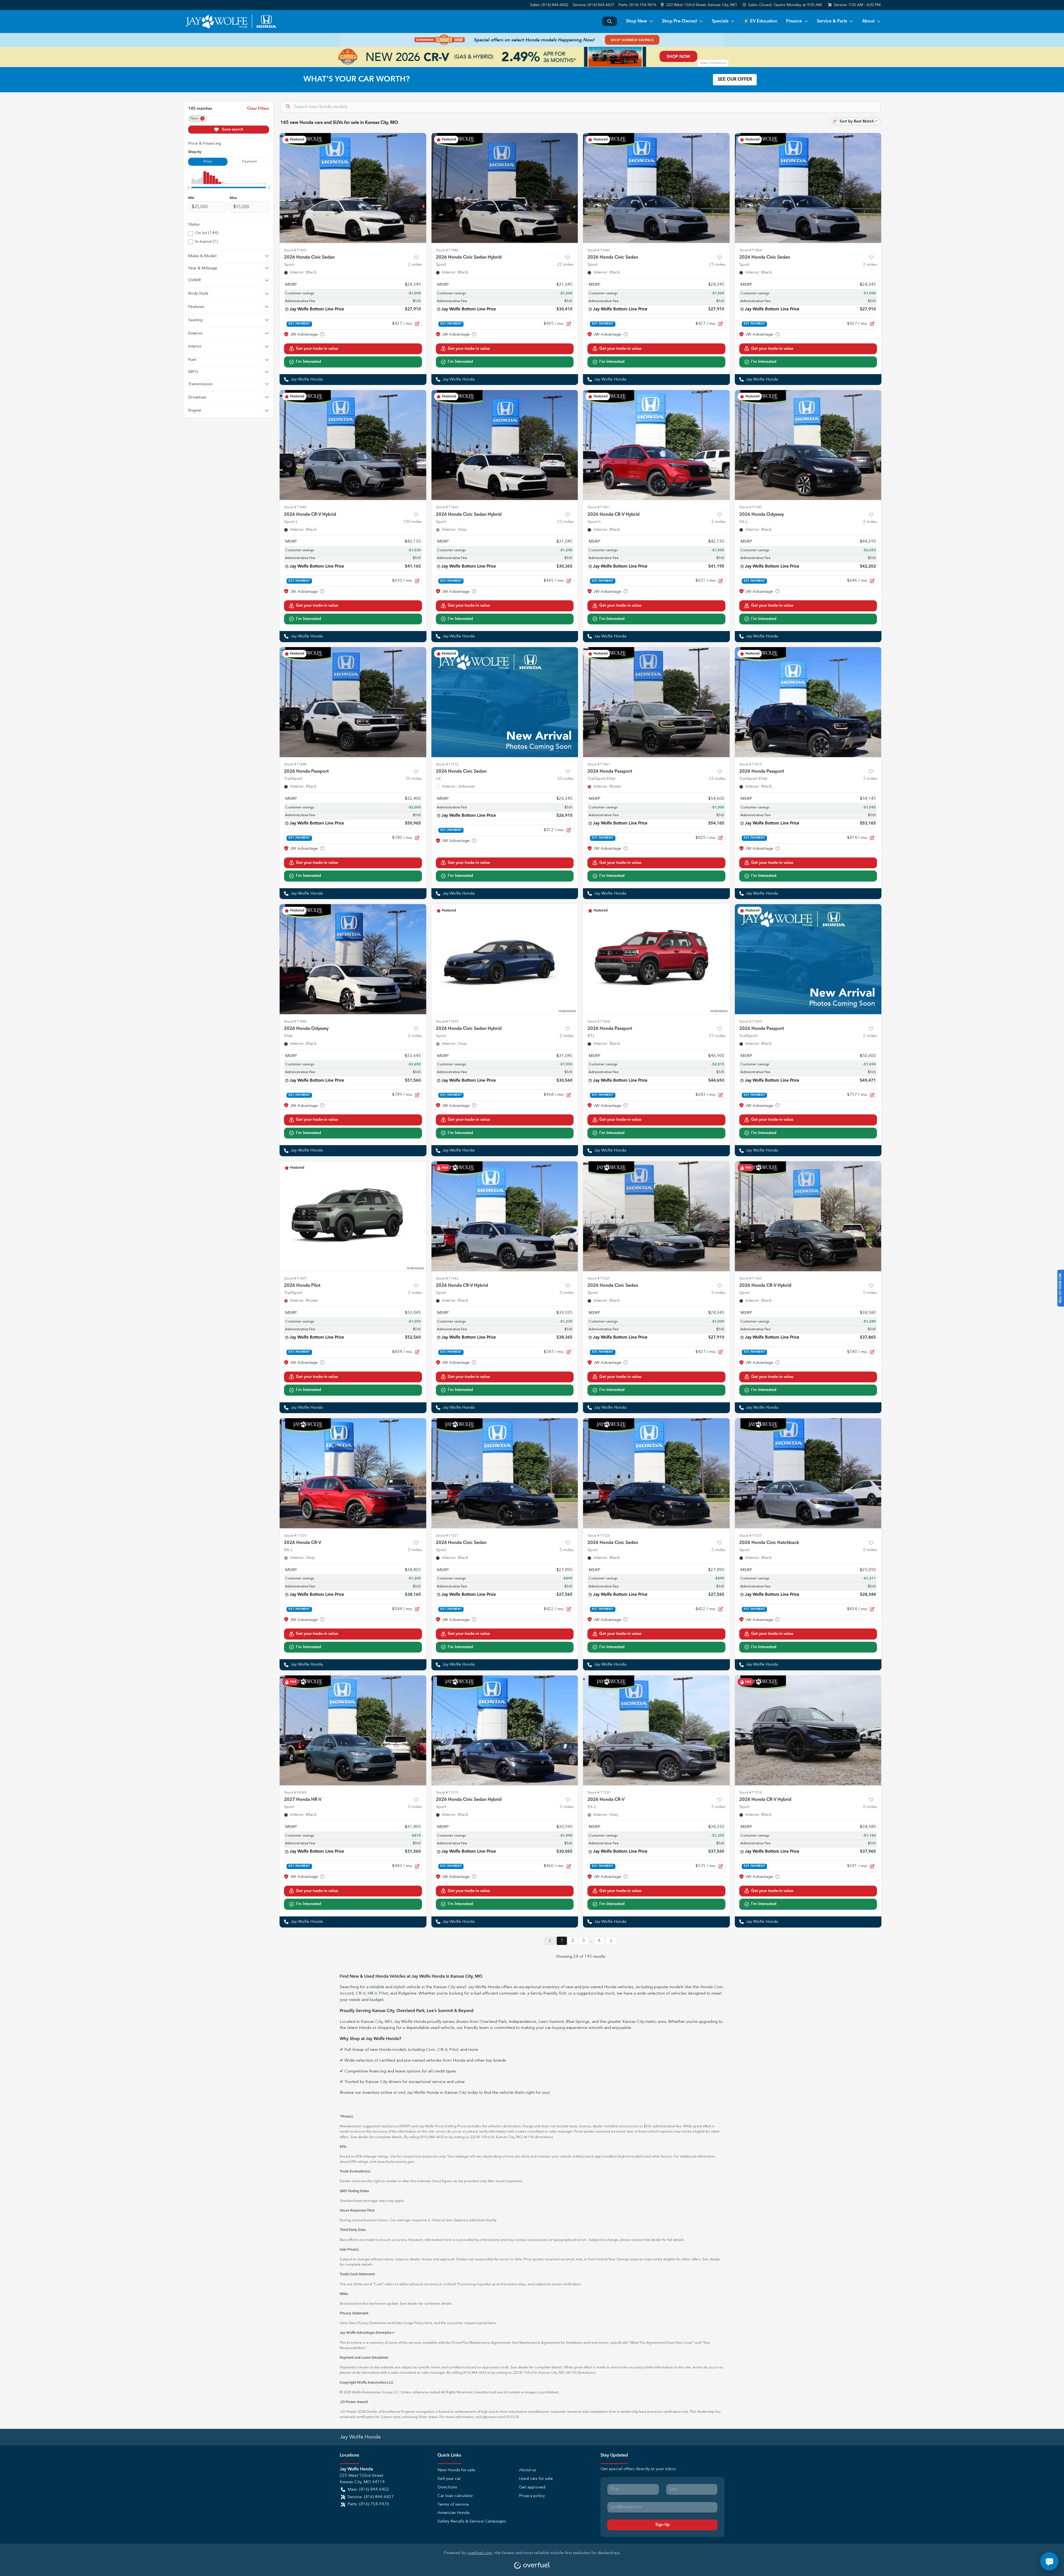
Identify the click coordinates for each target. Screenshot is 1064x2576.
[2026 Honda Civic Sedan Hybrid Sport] (505, 188)
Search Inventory (610, 21)
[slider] (188, 187)
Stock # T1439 (750, 1022)
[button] (699, 5)
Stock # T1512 (447, 764)
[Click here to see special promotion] (532, 40)
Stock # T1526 (599, 1536)
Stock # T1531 (447, 1536)
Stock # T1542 (447, 1279)
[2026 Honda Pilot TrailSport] (353, 1216)
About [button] (868, 21)
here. (493, 2323)
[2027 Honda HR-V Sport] (353, 1730)
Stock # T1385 (750, 507)
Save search (232, 129)
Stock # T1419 (750, 764)
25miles (717, 265)
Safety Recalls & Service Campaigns (472, 2522)
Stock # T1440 (599, 250)
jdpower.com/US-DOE (501, 2417)
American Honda (453, 2513)
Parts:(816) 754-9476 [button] (368, 2504)
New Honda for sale (456, 2470)
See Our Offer (735, 80)
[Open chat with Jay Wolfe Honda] (1049, 2561)
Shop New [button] (636, 21)
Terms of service (453, 2505)
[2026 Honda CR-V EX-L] (353, 1473)
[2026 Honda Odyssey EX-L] (808, 445)
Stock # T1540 (750, 1279)
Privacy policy (532, 2496)
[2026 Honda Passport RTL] (656, 959)
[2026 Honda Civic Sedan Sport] (353, 188)
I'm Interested (309, 362)
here (428, 2323)
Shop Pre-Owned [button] (679, 21)
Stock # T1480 (295, 1022)
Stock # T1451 (599, 507)
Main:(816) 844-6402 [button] (368, 2490)
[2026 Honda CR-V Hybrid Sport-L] (353, 445)
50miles (414, 779)
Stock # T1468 (599, 1022)
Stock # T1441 (599, 764)
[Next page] (611, 1941)
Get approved (532, 2487)
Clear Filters (258, 109)
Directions (447, 2487)
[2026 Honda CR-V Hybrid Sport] (505, 1216)
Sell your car (449, 2479)
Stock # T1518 (750, 1793)
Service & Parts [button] (832, 21)
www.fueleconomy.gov (395, 2162)
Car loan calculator (455, 2496)
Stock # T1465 (295, 250)
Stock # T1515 (447, 1793)
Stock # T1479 (447, 1022)
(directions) (543, 2137)
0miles (567, 1293)
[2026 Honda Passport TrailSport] (353, 702)
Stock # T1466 (447, 507)
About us (528, 2470)
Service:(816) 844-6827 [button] (371, 2497)
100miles (413, 522)
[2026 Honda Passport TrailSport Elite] (656, 702)
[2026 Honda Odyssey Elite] (353, 959)
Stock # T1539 (295, 1536)
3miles (870, 779)
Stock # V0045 (295, 1793)
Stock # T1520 (599, 1793)
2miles (415, 265)
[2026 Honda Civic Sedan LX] (505, 702)
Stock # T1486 (295, 507)
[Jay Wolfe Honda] (231, 21)
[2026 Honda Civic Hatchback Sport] (808, 1473)
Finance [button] (794, 21)
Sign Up (663, 2525)
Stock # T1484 (295, 764)
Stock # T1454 (750, 250)
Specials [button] (720, 21)
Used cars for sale (536, 2479)
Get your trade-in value (317, 349)
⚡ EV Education (760, 21)
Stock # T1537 (750, 1536)
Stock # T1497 (295, 1279)
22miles (565, 265)
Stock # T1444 (447, 250)
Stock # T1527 (599, 1279)
